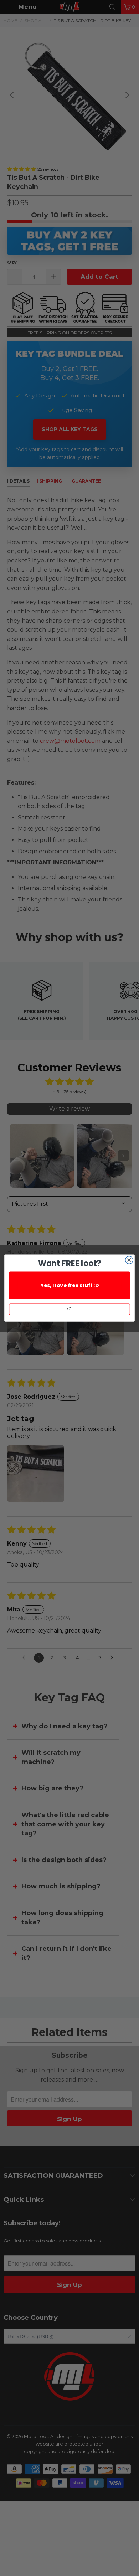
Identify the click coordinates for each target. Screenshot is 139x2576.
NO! (69, 1309)
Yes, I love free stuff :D (69, 1285)
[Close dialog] (129, 1260)
